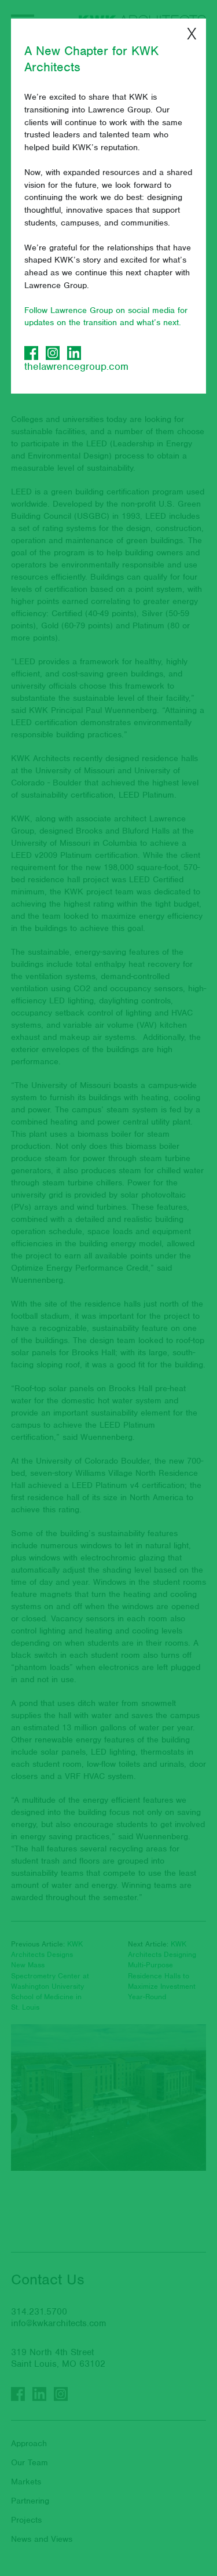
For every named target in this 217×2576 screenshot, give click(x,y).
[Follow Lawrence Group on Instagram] (53, 353)
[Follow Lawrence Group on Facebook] (31, 353)
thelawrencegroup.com (76, 366)
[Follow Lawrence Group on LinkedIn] (74, 353)
